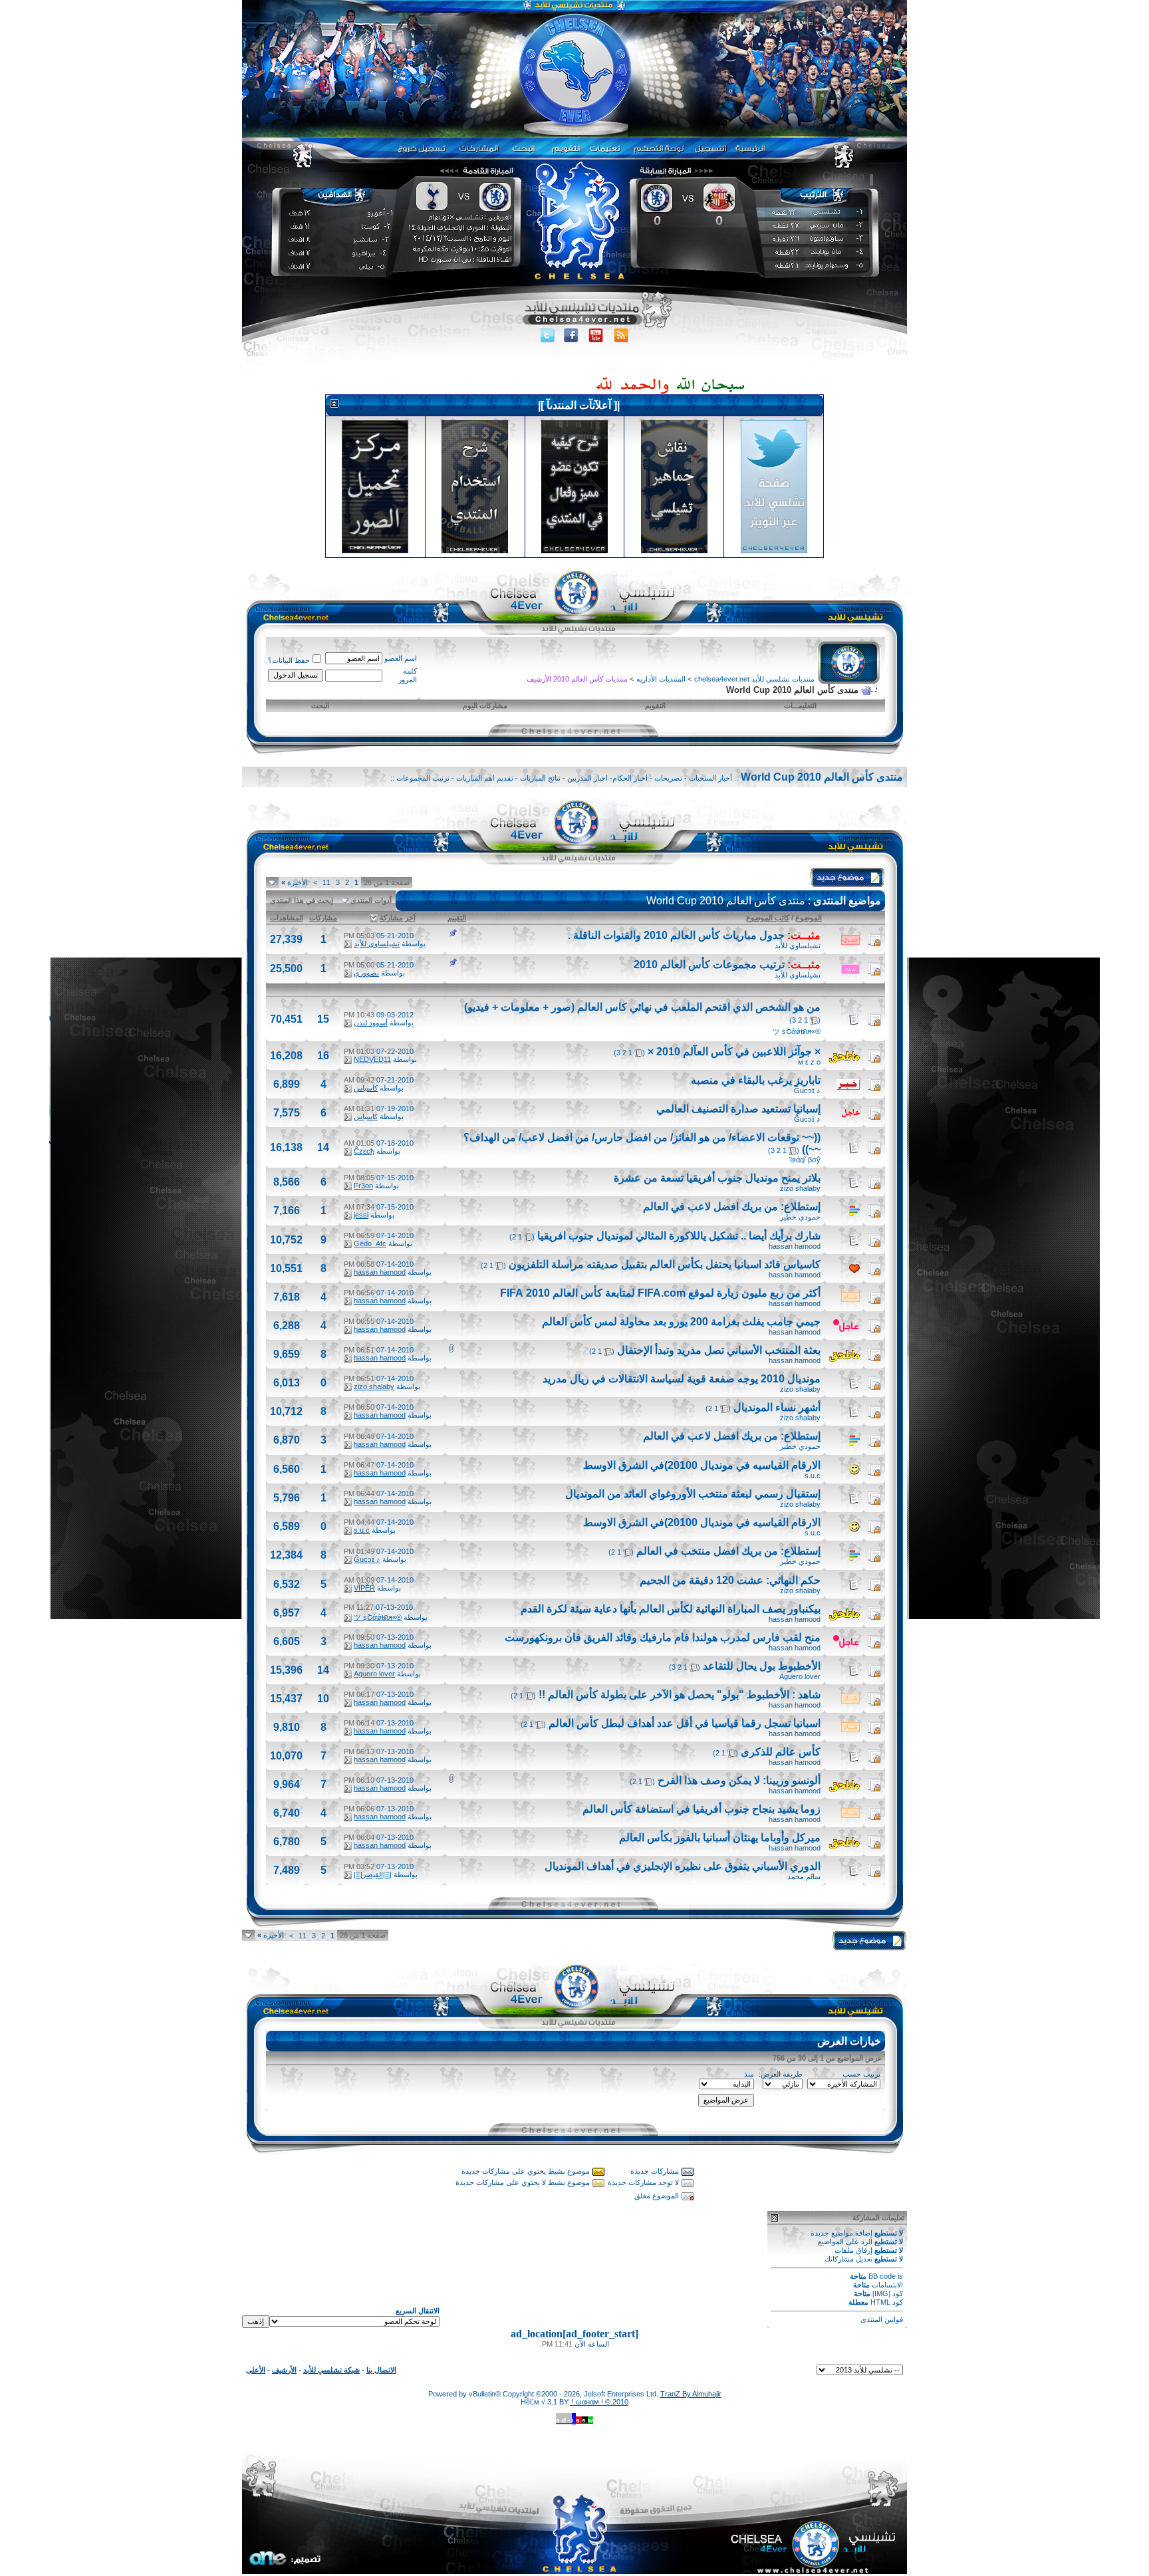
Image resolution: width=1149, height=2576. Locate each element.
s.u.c (813, 1476)
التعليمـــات (800, 706)
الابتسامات (887, 2285)
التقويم (655, 706)
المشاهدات (287, 918)
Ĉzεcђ (364, 1151)
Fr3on (363, 1186)
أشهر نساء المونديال (777, 1407)
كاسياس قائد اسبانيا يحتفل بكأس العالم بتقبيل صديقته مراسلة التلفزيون (665, 1264)
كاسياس (366, 1088)
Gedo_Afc (370, 1243)
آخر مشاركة (398, 918)
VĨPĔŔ (364, 1588)
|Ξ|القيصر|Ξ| (373, 1874)
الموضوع (809, 918)
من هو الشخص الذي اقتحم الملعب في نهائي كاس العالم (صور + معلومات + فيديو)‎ (642, 1007)
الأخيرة (295, 882)
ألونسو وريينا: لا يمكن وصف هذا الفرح (739, 1780)
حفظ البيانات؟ (289, 660)
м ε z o (809, 1062)
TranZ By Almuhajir (691, 2394)
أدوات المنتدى (371, 900)
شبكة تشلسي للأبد (331, 2370)
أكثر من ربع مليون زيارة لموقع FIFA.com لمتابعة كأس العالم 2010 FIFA (660, 1293)
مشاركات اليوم (485, 706)
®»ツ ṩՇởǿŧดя (797, 1031)
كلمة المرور (408, 675)
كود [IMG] (888, 2293)
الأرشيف (284, 2370)
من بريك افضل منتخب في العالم (707, 1551)
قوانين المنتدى (882, 2319)
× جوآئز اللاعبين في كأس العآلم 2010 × (734, 1052)
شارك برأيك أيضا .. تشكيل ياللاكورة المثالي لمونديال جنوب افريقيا (679, 1236)
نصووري (366, 973)
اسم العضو (401, 658)
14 (323, 1147)
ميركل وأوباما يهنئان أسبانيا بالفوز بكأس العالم (720, 1838)
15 (323, 1019)
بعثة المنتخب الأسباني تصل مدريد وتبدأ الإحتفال (719, 1350)
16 (323, 1056)
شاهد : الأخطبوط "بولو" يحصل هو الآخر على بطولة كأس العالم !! (680, 1695)
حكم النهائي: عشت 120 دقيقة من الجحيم (730, 1580)
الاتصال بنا (381, 2370)
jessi (361, 1215)
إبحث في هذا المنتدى (302, 900)
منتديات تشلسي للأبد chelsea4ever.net (754, 679)
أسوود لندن (371, 1023)
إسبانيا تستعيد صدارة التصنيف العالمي (738, 1109)
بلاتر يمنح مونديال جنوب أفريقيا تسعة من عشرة (717, 1178)
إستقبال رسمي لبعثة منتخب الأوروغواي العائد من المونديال (693, 1494)
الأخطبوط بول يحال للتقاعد (762, 1666)
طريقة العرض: (781, 2074)
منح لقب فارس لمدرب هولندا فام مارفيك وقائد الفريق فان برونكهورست (663, 1637)
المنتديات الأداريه (661, 679)
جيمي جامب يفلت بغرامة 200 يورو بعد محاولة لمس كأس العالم (681, 1322)
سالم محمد (804, 1876)
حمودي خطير (800, 1217)
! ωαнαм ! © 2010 (599, 2402)
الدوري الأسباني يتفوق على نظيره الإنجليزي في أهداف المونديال (683, 1866)
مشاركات (323, 918)
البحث (320, 706)
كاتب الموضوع (768, 918)
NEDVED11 (372, 1059)
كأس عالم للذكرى (781, 1752)
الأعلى (256, 2370)
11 (326, 882)
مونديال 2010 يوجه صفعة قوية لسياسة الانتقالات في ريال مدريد (682, 1379)
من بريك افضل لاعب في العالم (710, 1207)
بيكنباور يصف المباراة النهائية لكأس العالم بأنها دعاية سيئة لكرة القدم (671, 1609)
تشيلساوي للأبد (798, 946)
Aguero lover (800, 1676)
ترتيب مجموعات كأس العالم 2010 (709, 965)
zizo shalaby (800, 1188)
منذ (749, 2074)
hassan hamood (795, 1246)
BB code (882, 2276)
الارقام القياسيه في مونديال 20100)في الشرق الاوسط (702, 1465)
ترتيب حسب (861, 2074)
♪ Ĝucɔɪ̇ (807, 1091)
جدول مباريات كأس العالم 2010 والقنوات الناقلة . (676, 935)
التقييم (457, 918)
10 (323, 1699)
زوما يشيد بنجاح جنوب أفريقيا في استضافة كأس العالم (702, 1809)
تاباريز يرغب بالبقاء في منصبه (756, 1080)
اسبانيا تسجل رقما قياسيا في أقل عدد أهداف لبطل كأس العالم (685, 1723)
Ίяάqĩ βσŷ (805, 1160)
